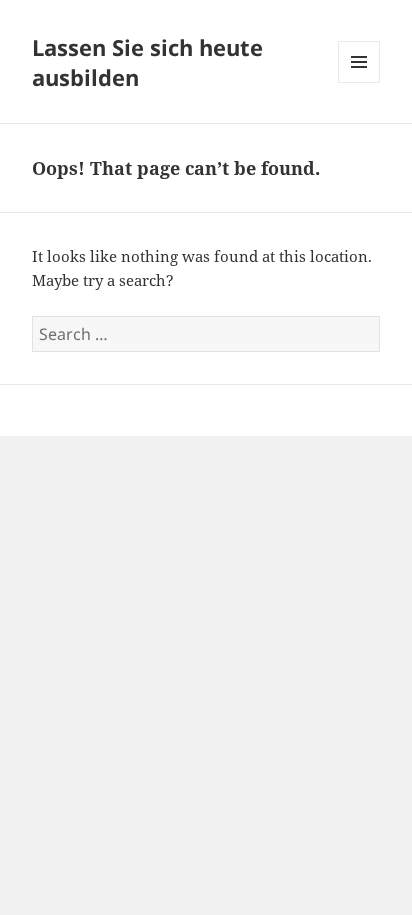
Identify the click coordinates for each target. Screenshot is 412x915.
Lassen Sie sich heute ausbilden (147, 62)
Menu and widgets (359, 82)
